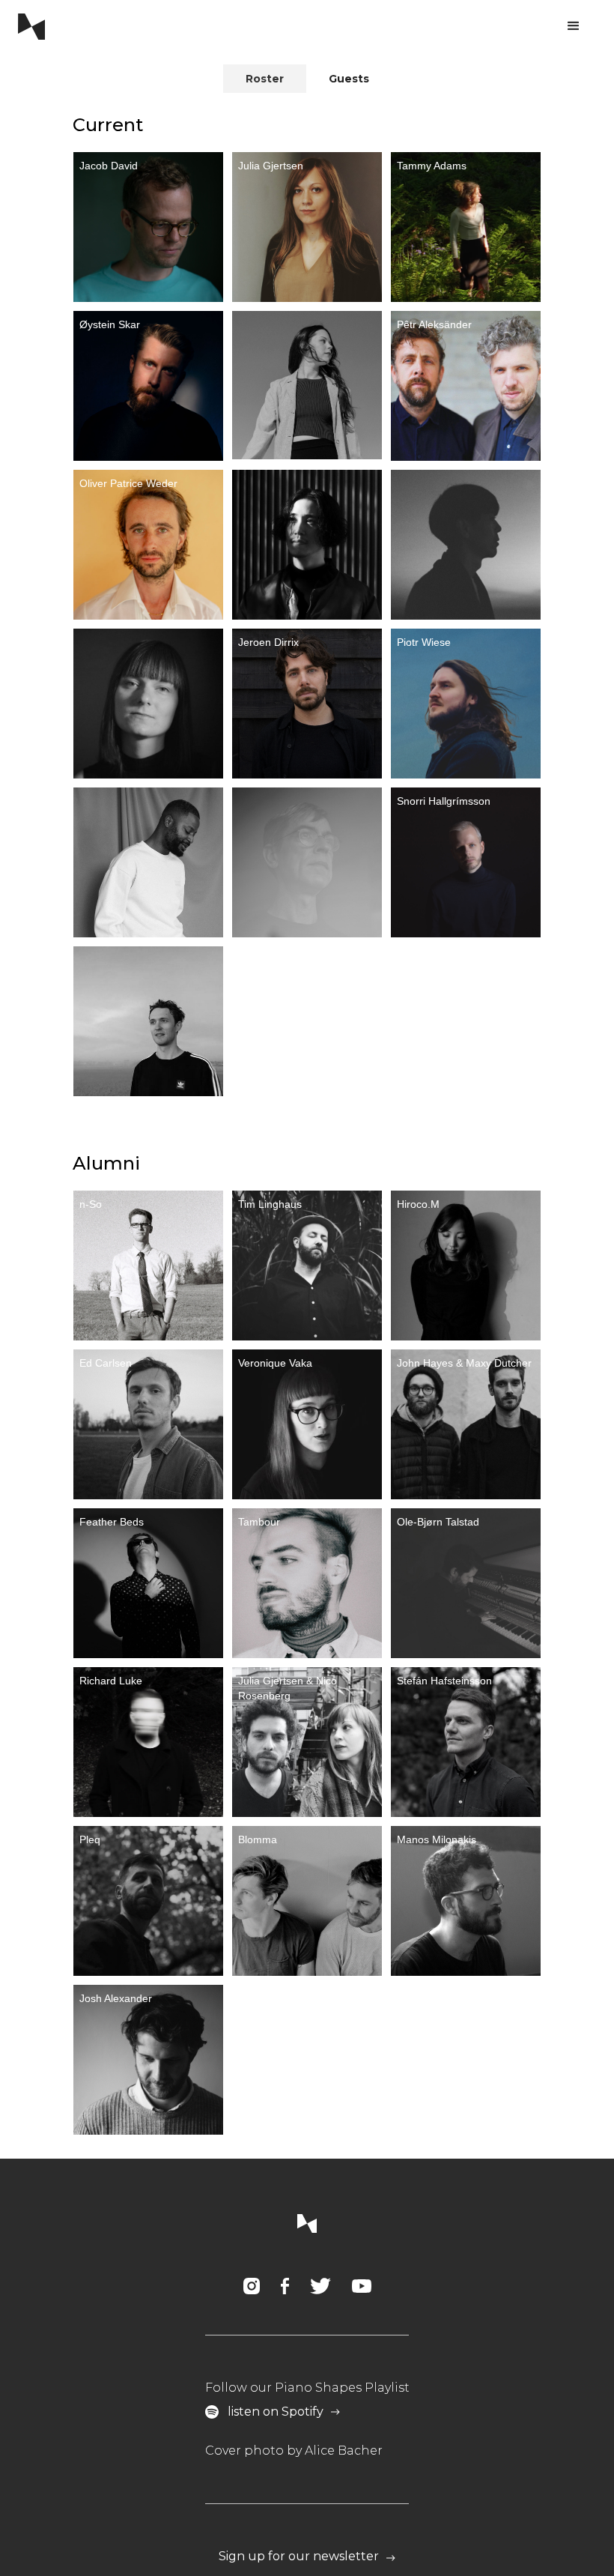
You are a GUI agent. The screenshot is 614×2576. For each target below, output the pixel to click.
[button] (574, 26)
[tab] (265, 79)
